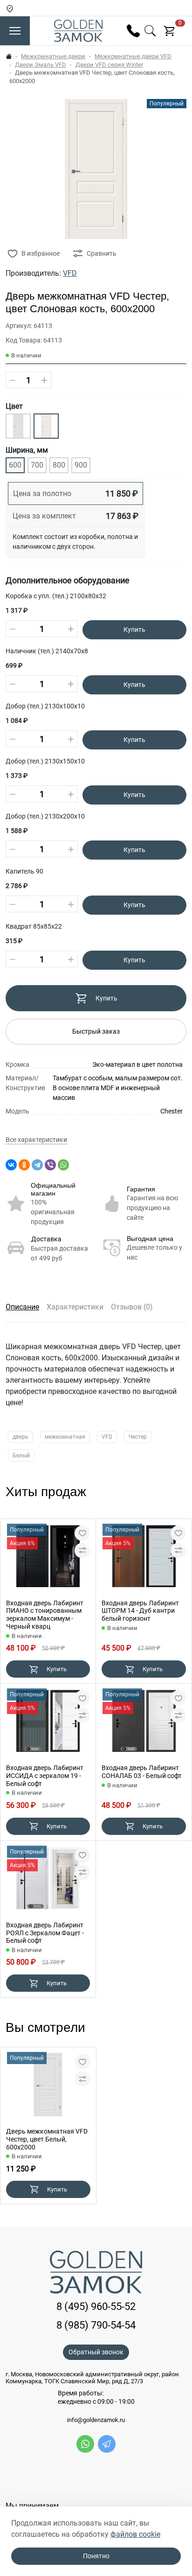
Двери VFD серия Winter (109, 65)
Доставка (46, 1239)
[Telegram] (37, 1165)
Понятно (96, 2556)
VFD (70, 273)
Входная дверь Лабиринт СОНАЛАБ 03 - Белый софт (142, 1772)
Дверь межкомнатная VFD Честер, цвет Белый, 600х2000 (47, 2139)
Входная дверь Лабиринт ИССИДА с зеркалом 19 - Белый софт (45, 1776)
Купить (134, 630)
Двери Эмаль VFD (41, 65)
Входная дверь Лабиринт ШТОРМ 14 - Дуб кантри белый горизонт (140, 1611)
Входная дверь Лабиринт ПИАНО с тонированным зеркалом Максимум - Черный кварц (45, 1615)
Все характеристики (36, 1140)
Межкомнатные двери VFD (133, 56)
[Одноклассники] (24, 1165)
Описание (22, 1307)
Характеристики (75, 1307)
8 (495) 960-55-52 (96, 2306)
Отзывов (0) (132, 1307)
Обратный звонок (96, 2352)
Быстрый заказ (96, 1031)
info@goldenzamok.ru (96, 2420)
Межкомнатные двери (53, 56)
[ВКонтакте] (11, 1165)
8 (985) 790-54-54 (96, 2325)
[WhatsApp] (63, 1165)
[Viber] (50, 1165)
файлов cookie (135, 2534)
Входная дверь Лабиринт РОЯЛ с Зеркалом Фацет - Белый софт (45, 1933)
